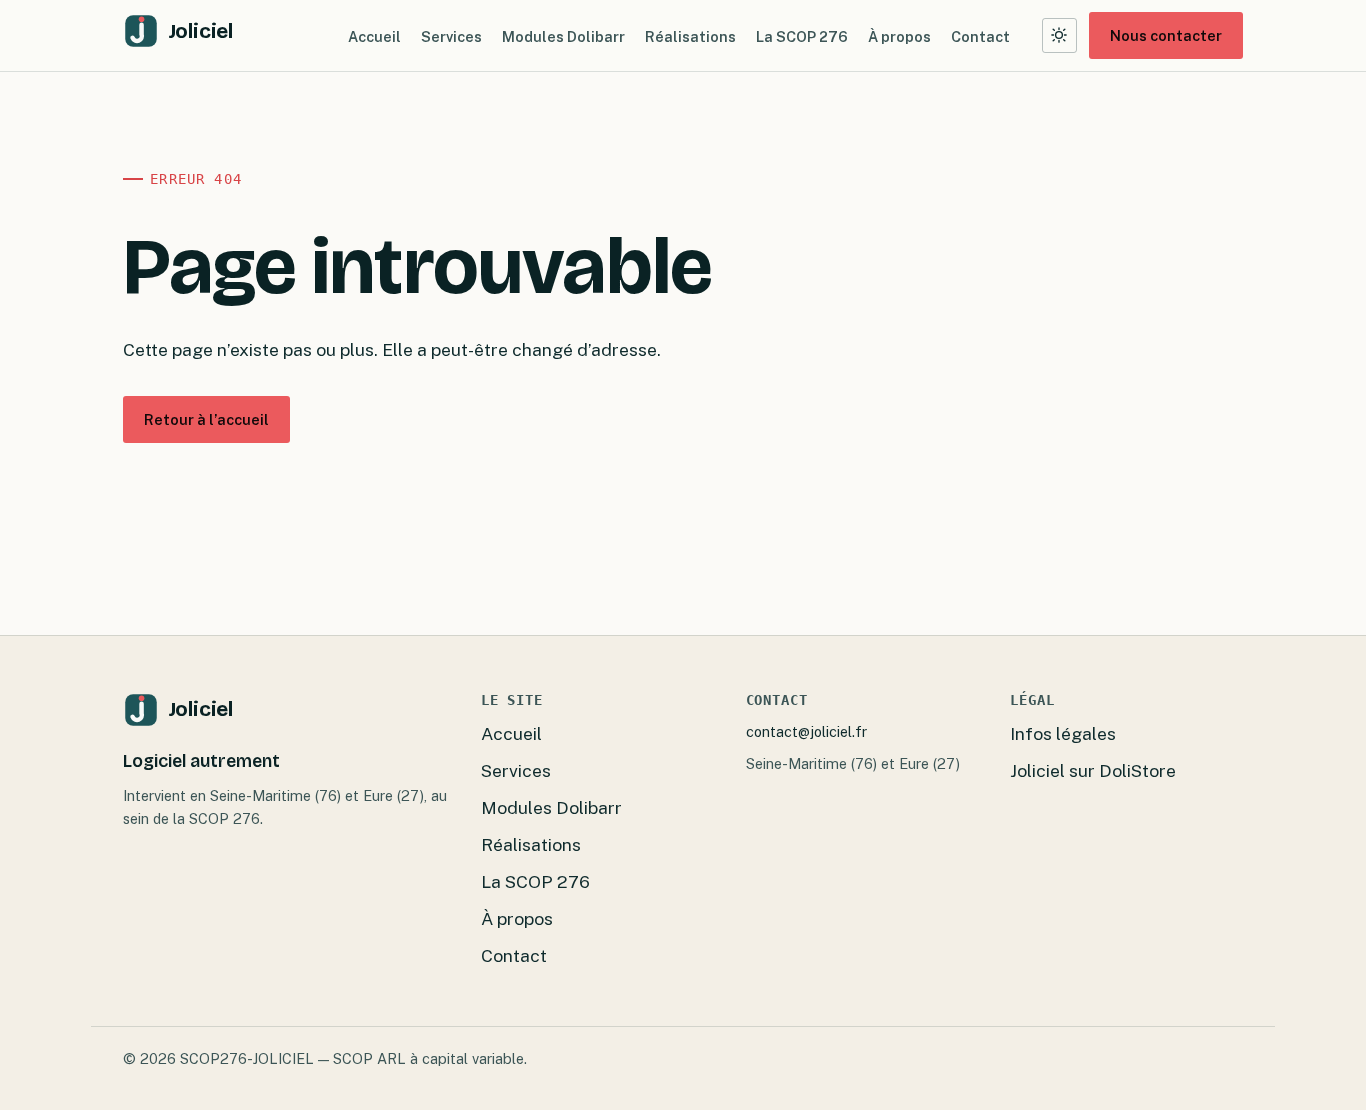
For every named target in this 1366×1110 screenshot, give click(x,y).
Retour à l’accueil (206, 419)
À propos (899, 35)
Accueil (374, 35)
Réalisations (690, 35)
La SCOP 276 (802, 35)
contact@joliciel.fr (806, 731)
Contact (980, 35)
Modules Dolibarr (563, 35)
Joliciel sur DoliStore (1093, 770)
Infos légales (1063, 733)
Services (451, 35)
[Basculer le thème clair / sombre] (1059, 35)
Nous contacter (1166, 35)
